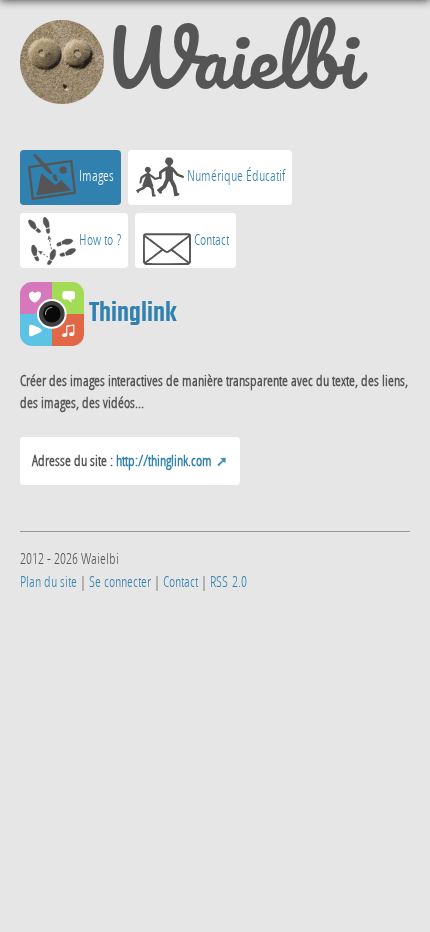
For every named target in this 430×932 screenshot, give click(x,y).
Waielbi (231, 66)
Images (95, 175)
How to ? (98, 239)
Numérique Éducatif (234, 175)
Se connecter (120, 581)
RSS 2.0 (228, 581)
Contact (210, 239)
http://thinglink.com (164, 460)
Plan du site (48, 581)
